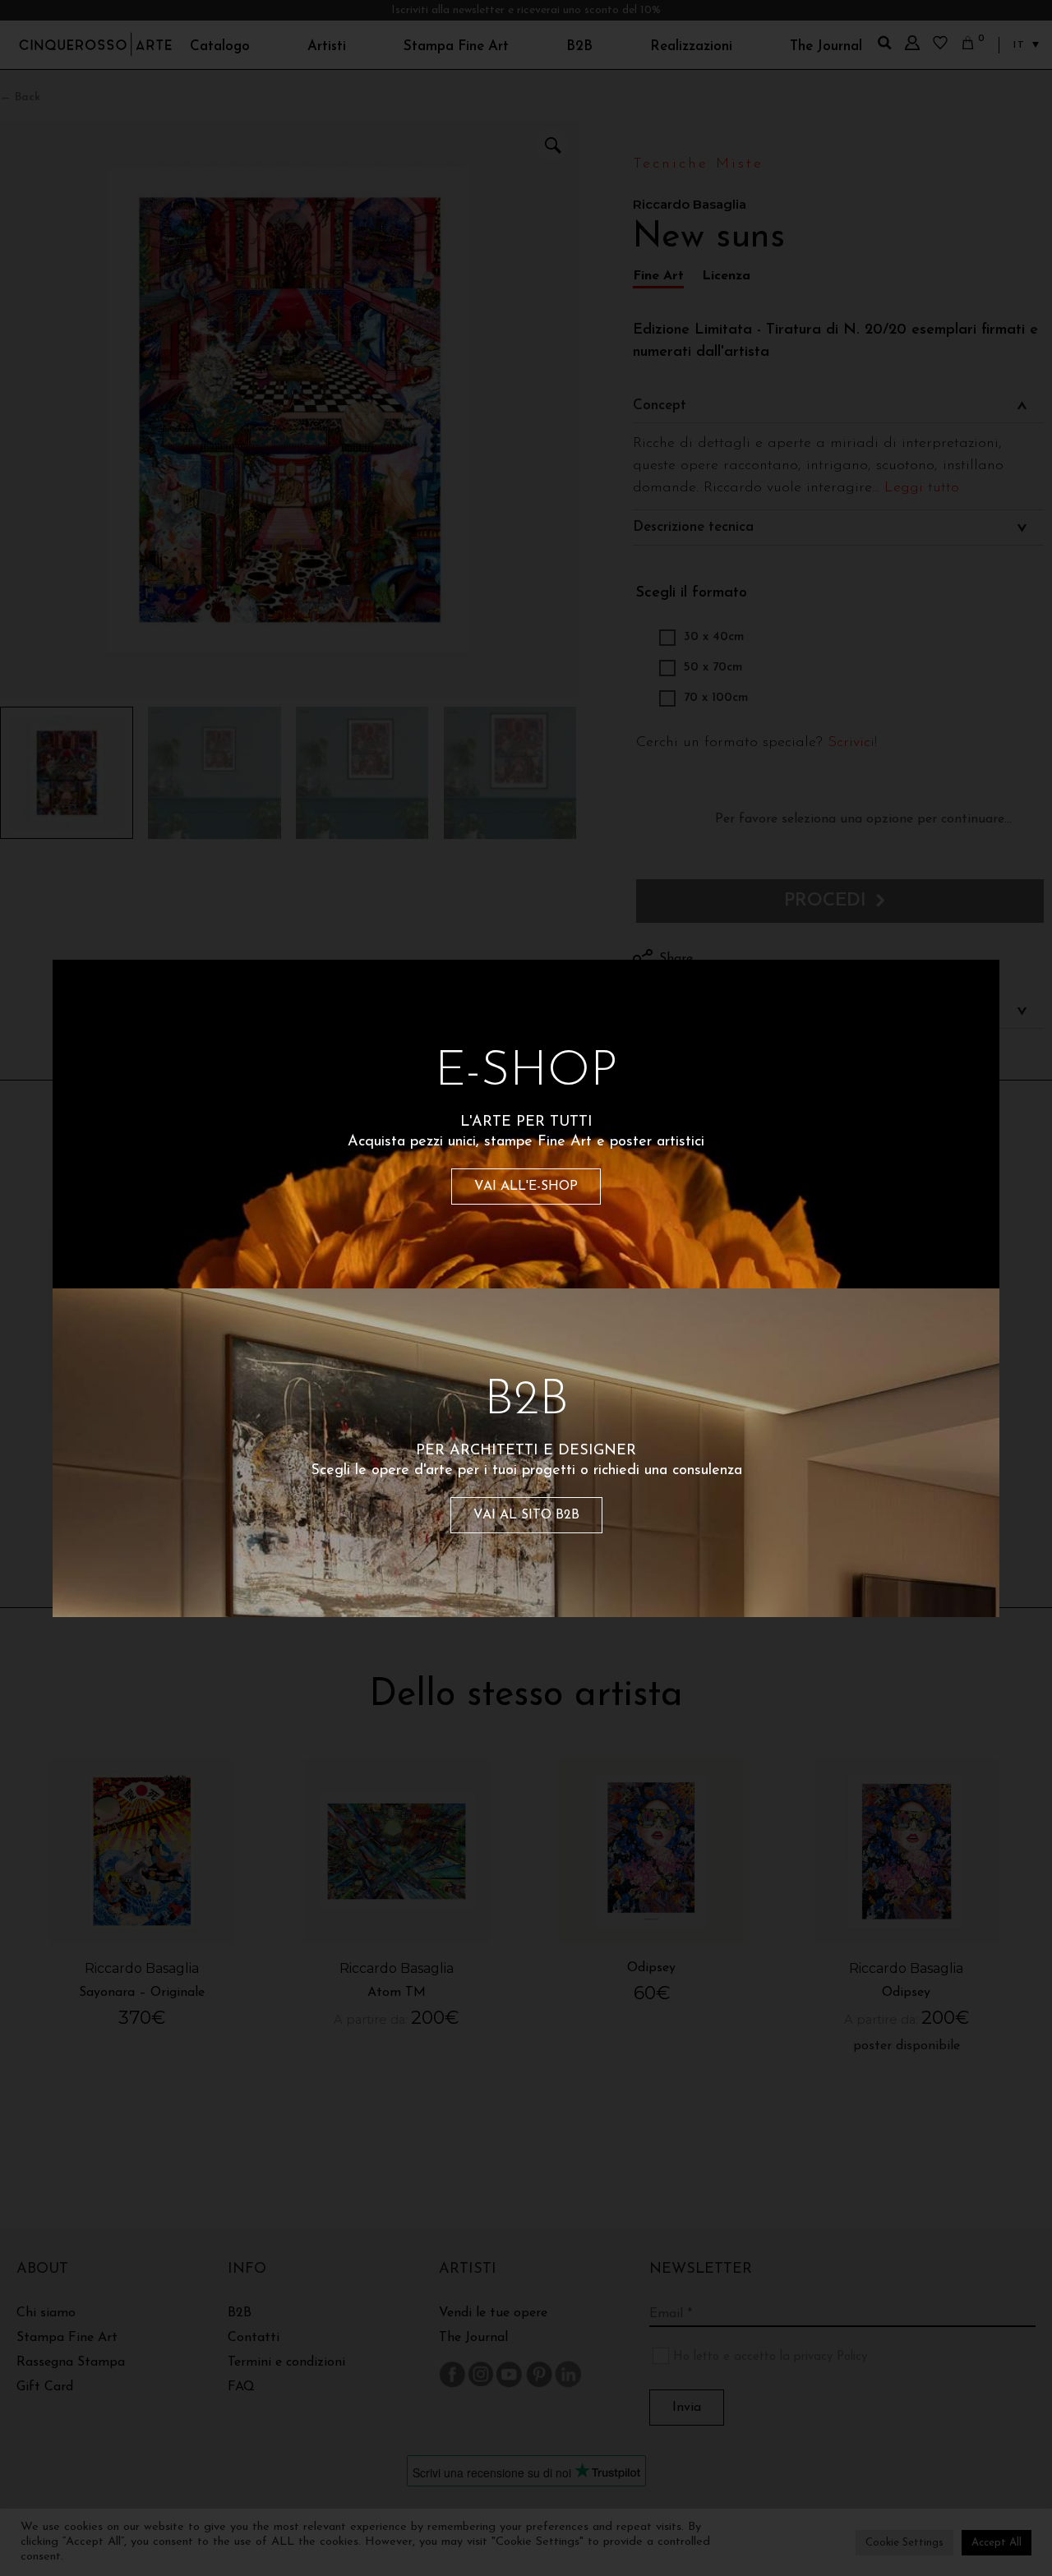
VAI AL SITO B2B (526, 1515)
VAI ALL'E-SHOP (526, 1187)
